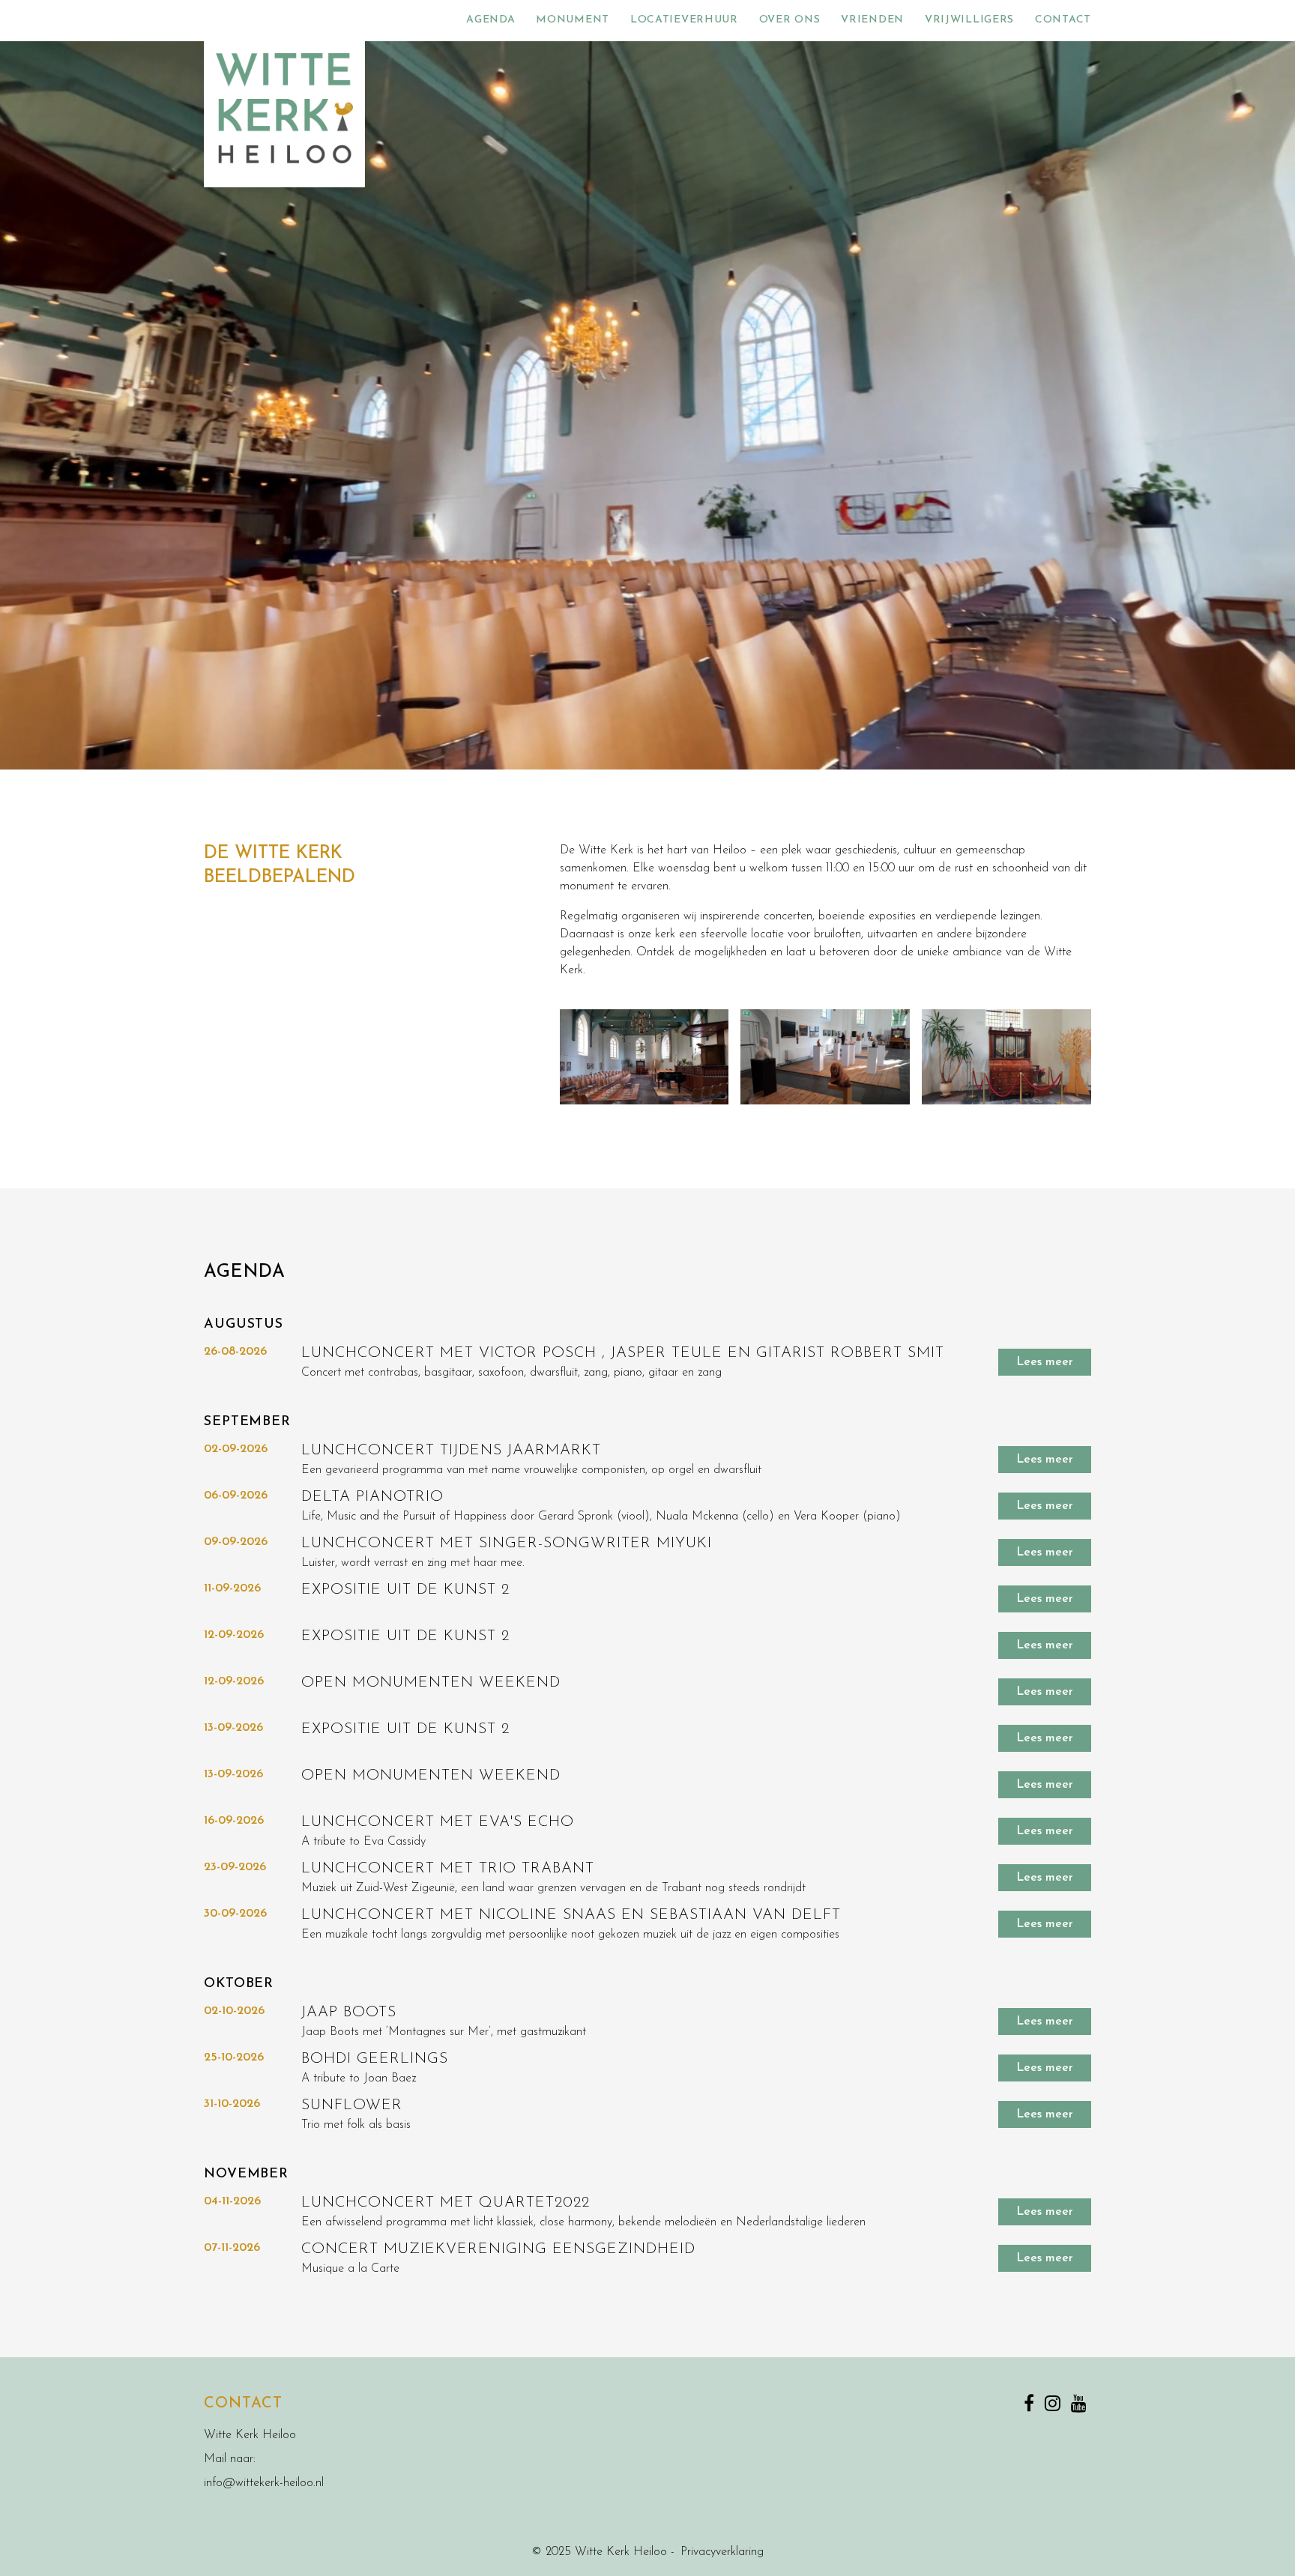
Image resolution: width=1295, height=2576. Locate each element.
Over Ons (790, 20)
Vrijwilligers (969, 20)
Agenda (490, 20)
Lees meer (1045, 1362)
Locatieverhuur (684, 20)
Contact (1063, 20)
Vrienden (872, 20)
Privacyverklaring (722, 2552)
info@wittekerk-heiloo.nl (264, 2483)
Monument (573, 20)
